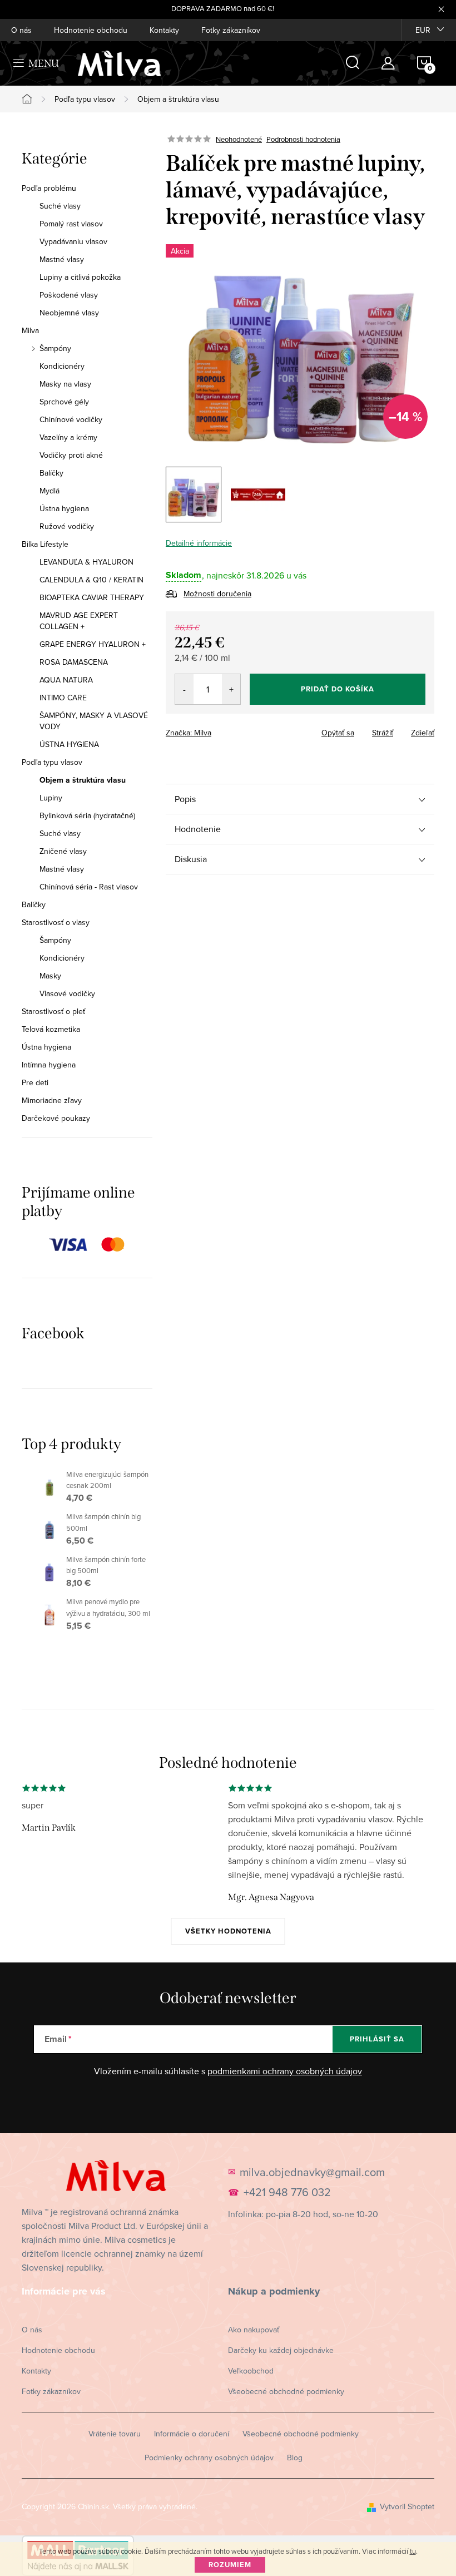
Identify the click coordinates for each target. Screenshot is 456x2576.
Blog (295, 2458)
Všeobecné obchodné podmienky (286, 2391)
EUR (423, 30)
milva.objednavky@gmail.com (312, 2172)
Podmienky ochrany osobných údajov (209, 2458)
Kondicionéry (62, 366)
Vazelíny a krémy (68, 437)
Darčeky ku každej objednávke (281, 2350)
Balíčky (51, 473)
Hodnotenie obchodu (91, 30)
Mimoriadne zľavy (52, 1100)
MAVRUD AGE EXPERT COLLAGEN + (79, 621)
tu (413, 2551)
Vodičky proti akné (71, 455)
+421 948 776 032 (287, 2192)
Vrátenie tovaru (115, 2434)
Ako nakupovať (254, 2330)
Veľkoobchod (251, 2371)
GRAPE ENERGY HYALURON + (93, 644)
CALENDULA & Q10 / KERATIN (91, 580)
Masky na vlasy (65, 384)
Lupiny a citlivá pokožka (80, 277)
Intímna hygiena (49, 1065)
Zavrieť (244, 729)
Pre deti (35, 1082)
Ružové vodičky (67, 526)
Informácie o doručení (192, 2434)
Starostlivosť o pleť (53, 1011)
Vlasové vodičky (67, 993)
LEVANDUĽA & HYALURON (86, 562)
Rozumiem (230, 2565)
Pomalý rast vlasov (71, 224)
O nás (21, 30)
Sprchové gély (64, 402)
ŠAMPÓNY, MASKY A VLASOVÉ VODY (94, 721)
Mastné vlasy (62, 259)
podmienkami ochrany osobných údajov (285, 2071)
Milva (30, 330)
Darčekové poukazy (56, 1118)
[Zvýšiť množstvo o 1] (231, 689)
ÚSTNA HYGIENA (69, 744)
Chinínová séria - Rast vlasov (89, 887)
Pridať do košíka (338, 689)
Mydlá (49, 491)
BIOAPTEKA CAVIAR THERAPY (92, 597)
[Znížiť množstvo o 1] (184, 689)
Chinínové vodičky (71, 419)
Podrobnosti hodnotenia (303, 139)
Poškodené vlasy (69, 295)
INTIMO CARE (63, 698)
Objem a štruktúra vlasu (83, 780)
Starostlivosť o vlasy (56, 922)
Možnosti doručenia (217, 594)
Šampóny (55, 348)
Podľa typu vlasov (52, 762)
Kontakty (164, 30)
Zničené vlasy (63, 851)
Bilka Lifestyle (45, 544)
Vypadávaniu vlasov (73, 241)
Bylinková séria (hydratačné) (87, 815)
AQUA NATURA (66, 680)
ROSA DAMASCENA (74, 662)
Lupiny (51, 798)
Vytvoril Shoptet (407, 2506)
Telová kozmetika (51, 1029)
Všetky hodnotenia (228, 1931)
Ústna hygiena (64, 508)
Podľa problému (49, 188)
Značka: (189, 733)
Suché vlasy (60, 206)
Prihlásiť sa (377, 2039)
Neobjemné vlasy (69, 313)
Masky (50, 976)
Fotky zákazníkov (231, 30)
